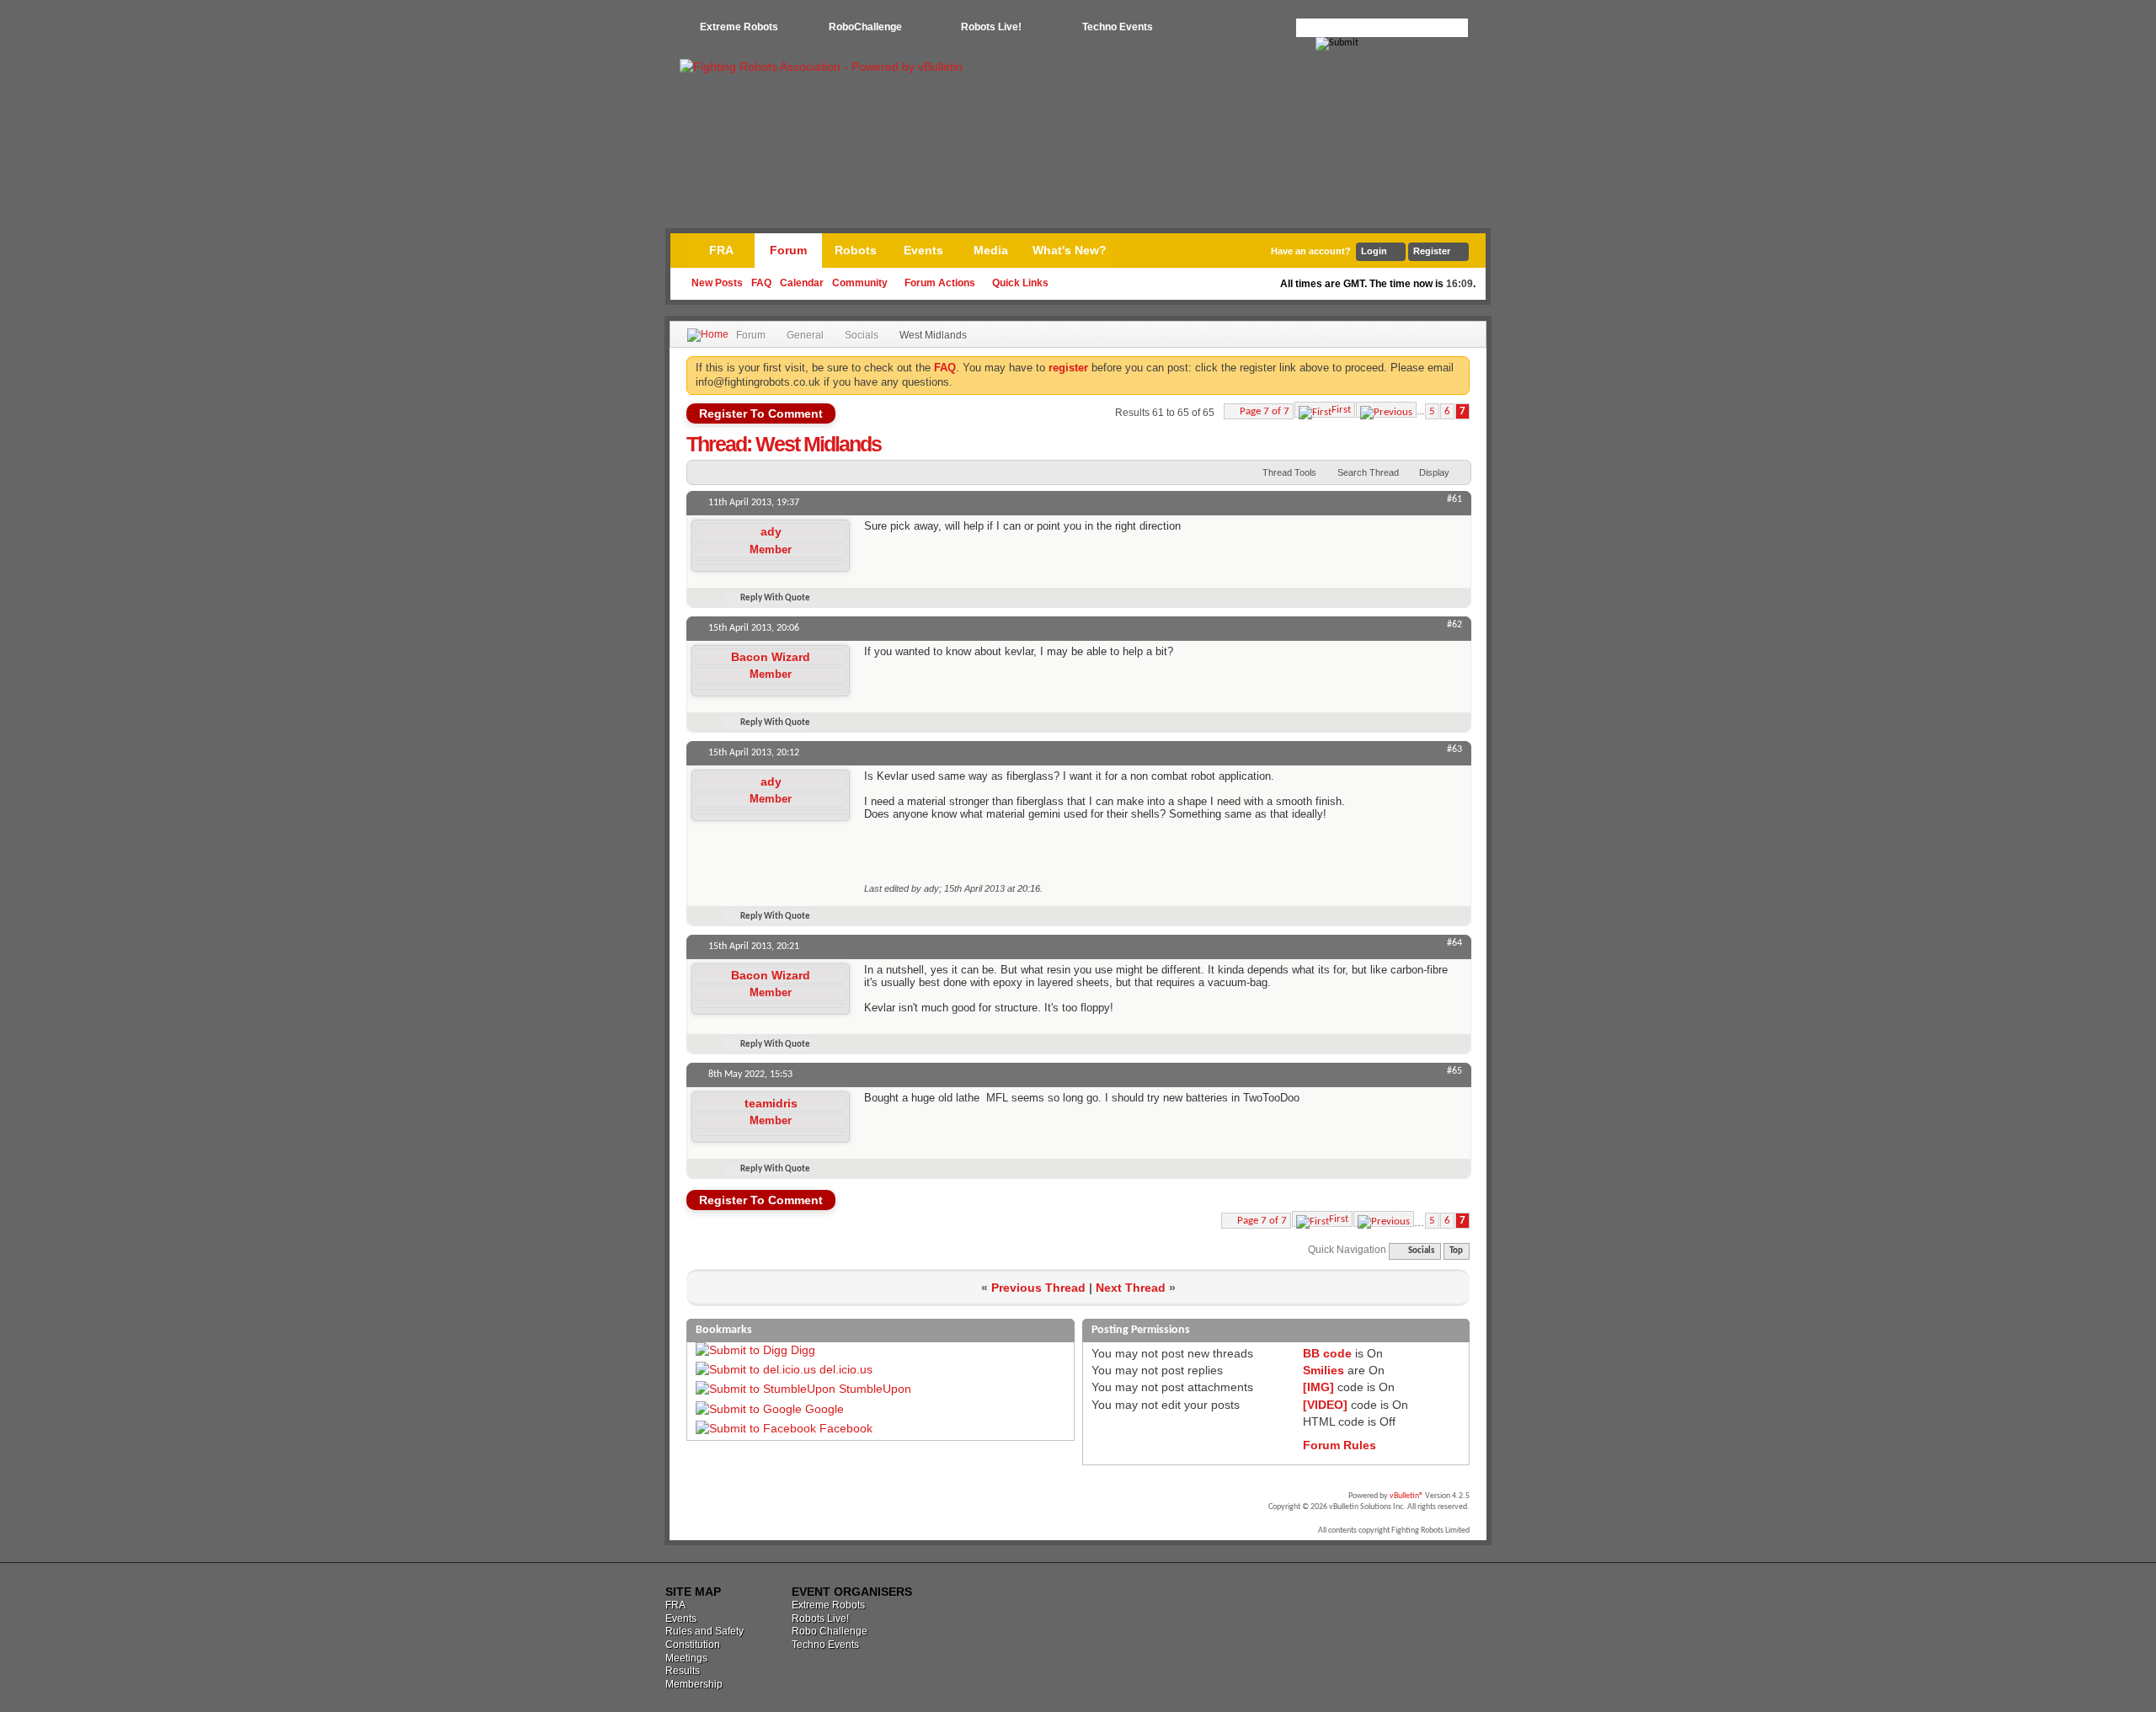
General (805, 335)
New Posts (717, 283)
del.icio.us (846, 1369)
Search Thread (1368, 472)
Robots (856, 250)
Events (923, 250)
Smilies (1323, 1370)
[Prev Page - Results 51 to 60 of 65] (1386, 410)
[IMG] (1318, 1387)
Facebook (846, 1428)
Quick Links (1020, 283)
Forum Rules (1339, 1445)
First (1341, 410)
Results (683, 1671)
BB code (1327, 1353)
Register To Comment (761, 413)
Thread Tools (1289, 472)
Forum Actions (940, 283)
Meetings (686, 1658)
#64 (1454, 943)
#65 (1454, 1071)
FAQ (761, 283)
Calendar (802, 283)
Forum (788, 250)
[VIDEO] (1325, 1405)
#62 (1454, 625)
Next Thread (1131, 1288)
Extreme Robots (739, 27)
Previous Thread (1038, 1288)
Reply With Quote (775, 598)
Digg (803, 1350)
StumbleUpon (875, 1389)
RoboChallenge (865, 27)
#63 (1454, 749)
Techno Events (1118, 27)
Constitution (693, 1645)
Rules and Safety (704, 1631)
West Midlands (818, 444)
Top (1456, 1251)
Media (991, 250)
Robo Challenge (830, 1631)
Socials (862, 335)
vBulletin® (1406, 1496)
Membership (694, 1684)
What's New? (1070, 250)
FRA (721, 250)
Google (825, 1409)
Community (860, 283)
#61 (1454, 499)
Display (1434, 472)
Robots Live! (991, 27)
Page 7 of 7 (1265, 411)
